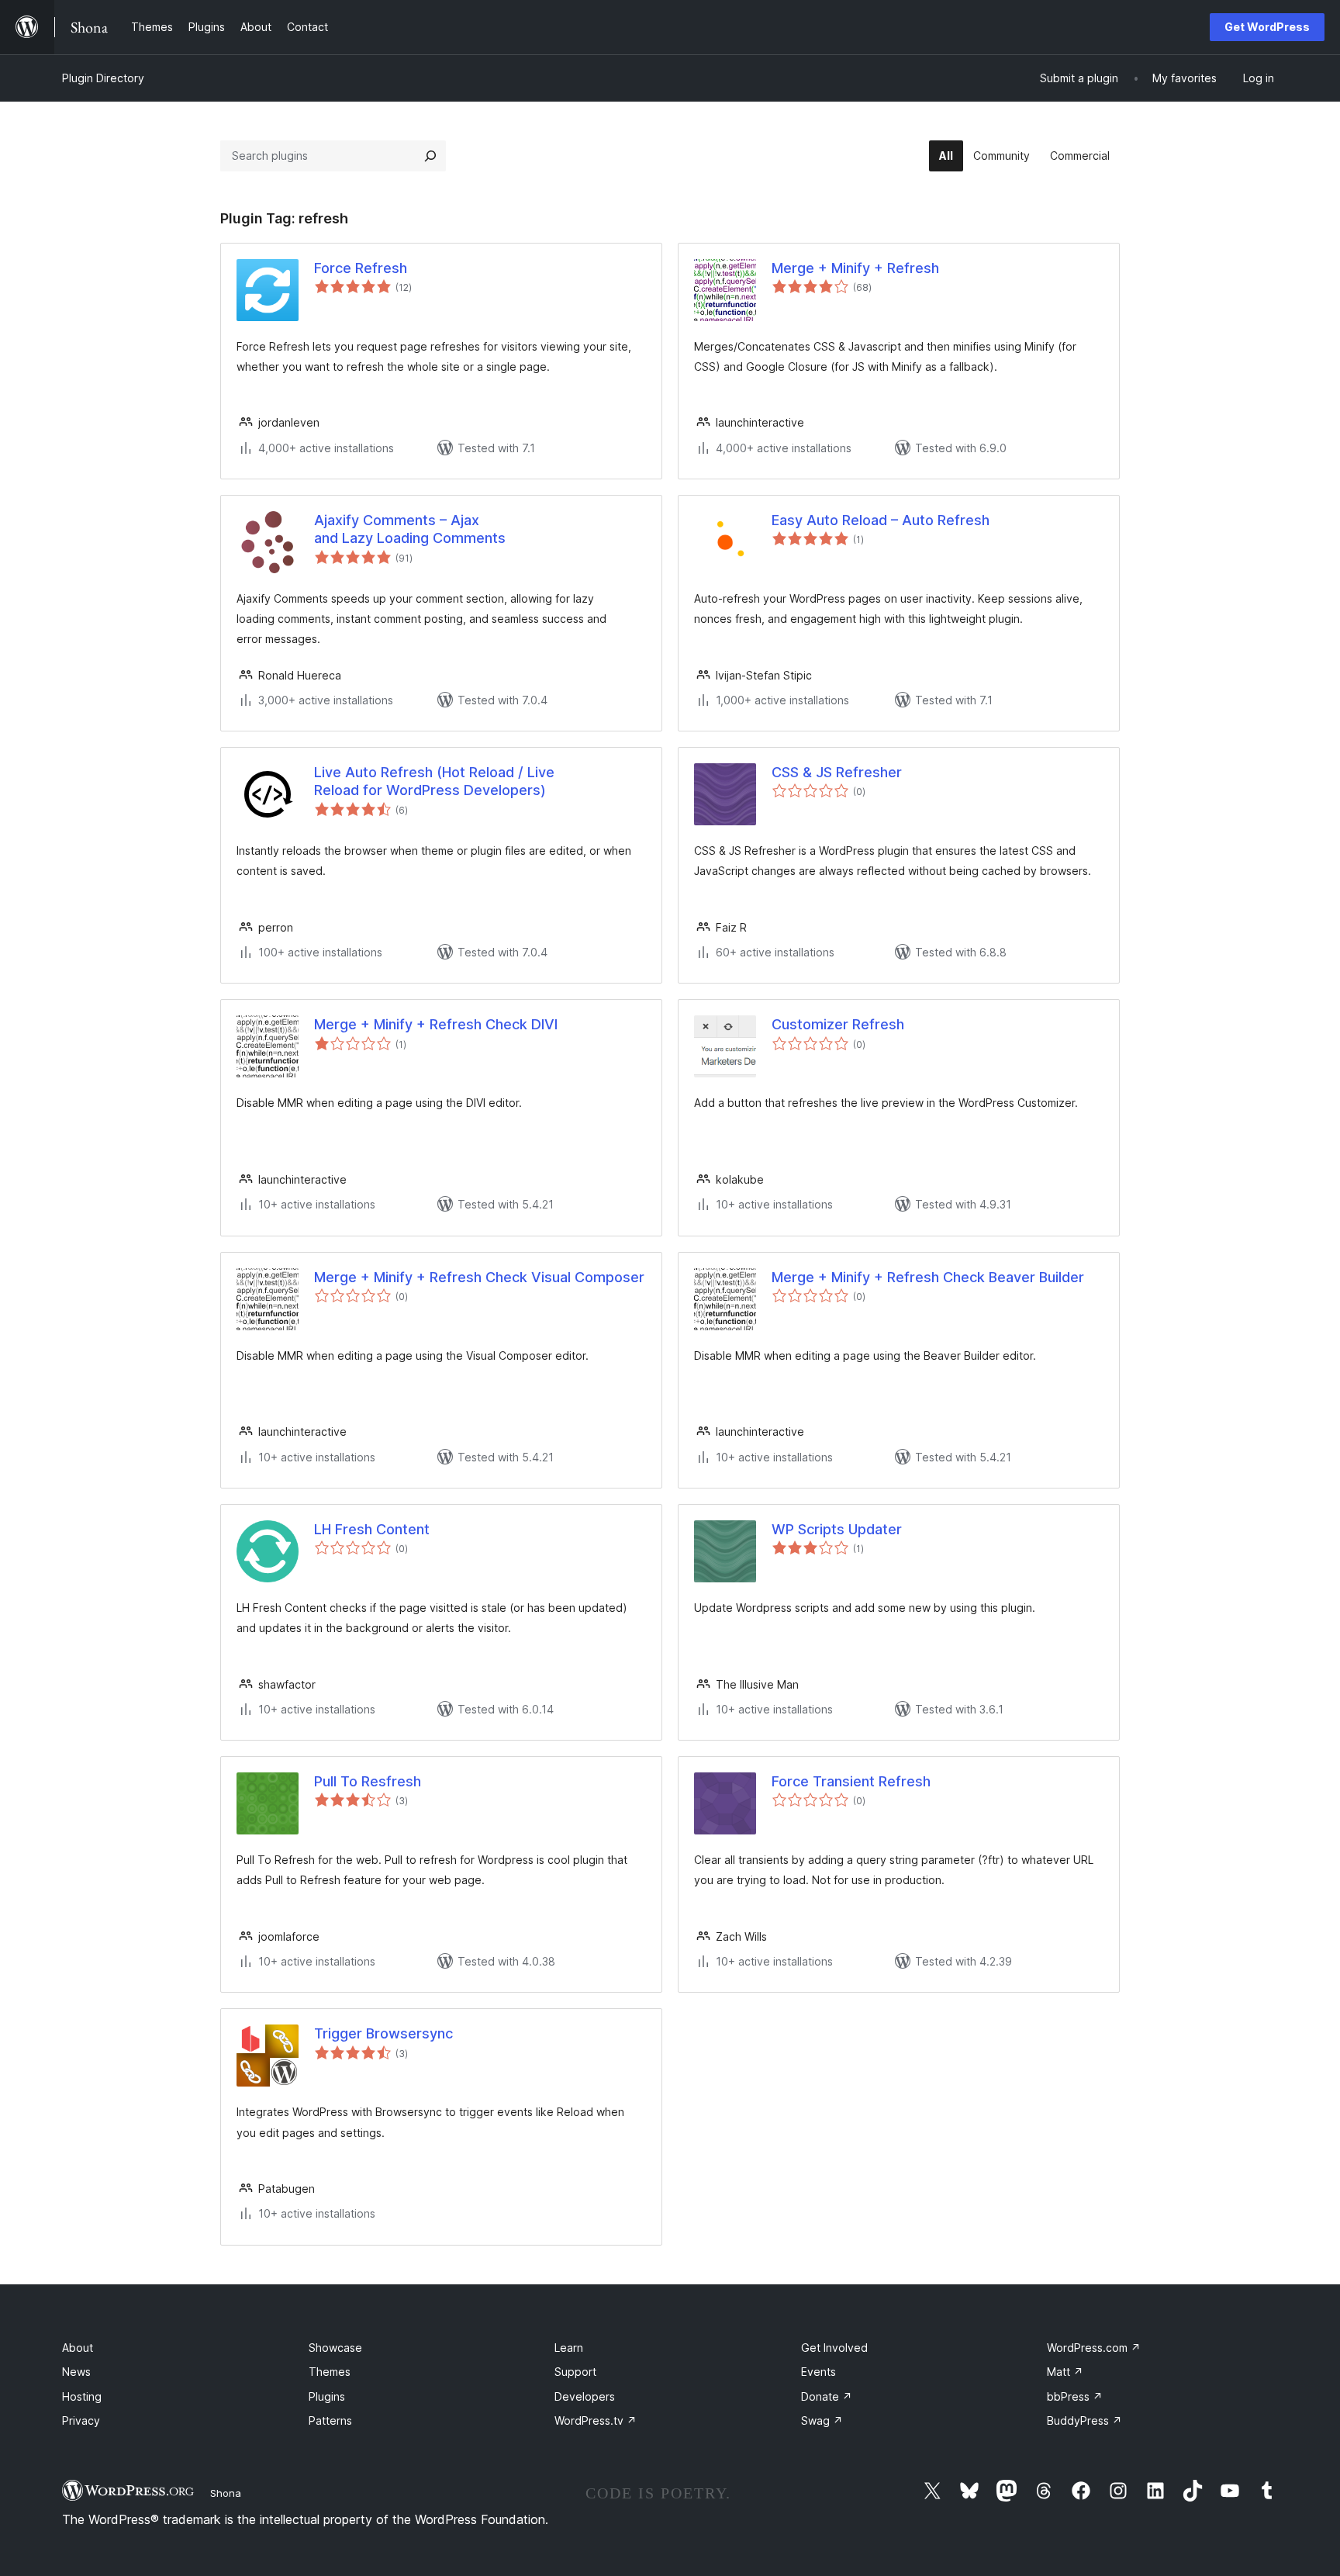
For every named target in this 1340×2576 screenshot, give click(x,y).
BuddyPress (1084, 2420)
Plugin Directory (103, 78)
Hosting (82, 2396)
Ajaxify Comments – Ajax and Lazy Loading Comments (410, 529)
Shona (226, 2493)
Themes (330, 2372)
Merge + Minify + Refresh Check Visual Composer (479, 1277)
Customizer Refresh (838, 1024)
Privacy (81, 2420)
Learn (569, 2348)
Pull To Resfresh (368, 1781)
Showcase (335, 2348)
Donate (827, 2396)
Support (575, 2372)
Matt (1065, 2372)
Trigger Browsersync (383, 2033)
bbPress (1075, 2396)
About (78, 2348)
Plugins (327, 2396)
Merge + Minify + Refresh (855, 268)
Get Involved (834, 2348)
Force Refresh (361, 268)
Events (819, 2372)
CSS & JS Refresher (837, 772)
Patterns (330, 2420)
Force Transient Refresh (851, 1781)
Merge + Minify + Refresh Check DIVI (436, 1024)
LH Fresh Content (372, 1529)
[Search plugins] (430, 156)
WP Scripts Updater (837, 1529)
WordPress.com (1094, 2348)
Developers (585, 2396)
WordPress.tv (596, 2420)
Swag (822, 2420)
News (76, 2372)
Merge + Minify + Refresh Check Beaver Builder (928, 1277)
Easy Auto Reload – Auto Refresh (881, 520)
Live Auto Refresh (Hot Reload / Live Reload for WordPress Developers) (434, 781)
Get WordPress (1267, 27)
